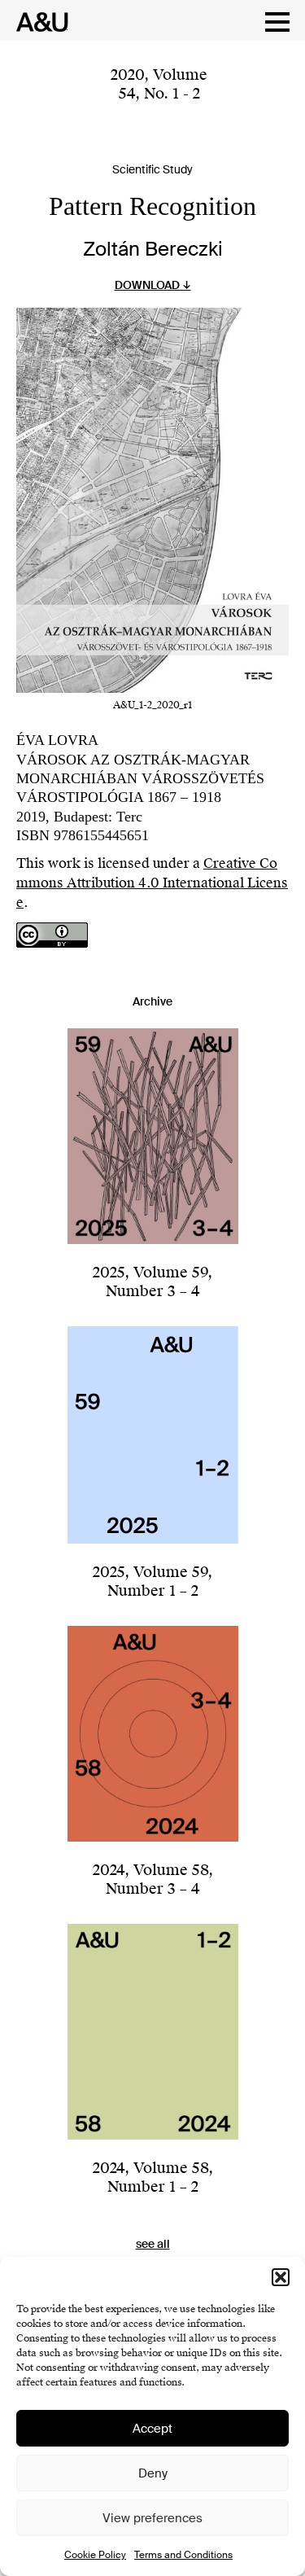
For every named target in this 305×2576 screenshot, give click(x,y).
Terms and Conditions (183, 2555)
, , (159, 84)
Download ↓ (153, 285)
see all (153, 2244)
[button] (281, 2277)
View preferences (152, 2518)
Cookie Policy (95, 2555)
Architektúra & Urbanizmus (38, 22)
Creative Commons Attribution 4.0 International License (152, 883)
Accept (152, 2429)
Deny (153, 2473)
